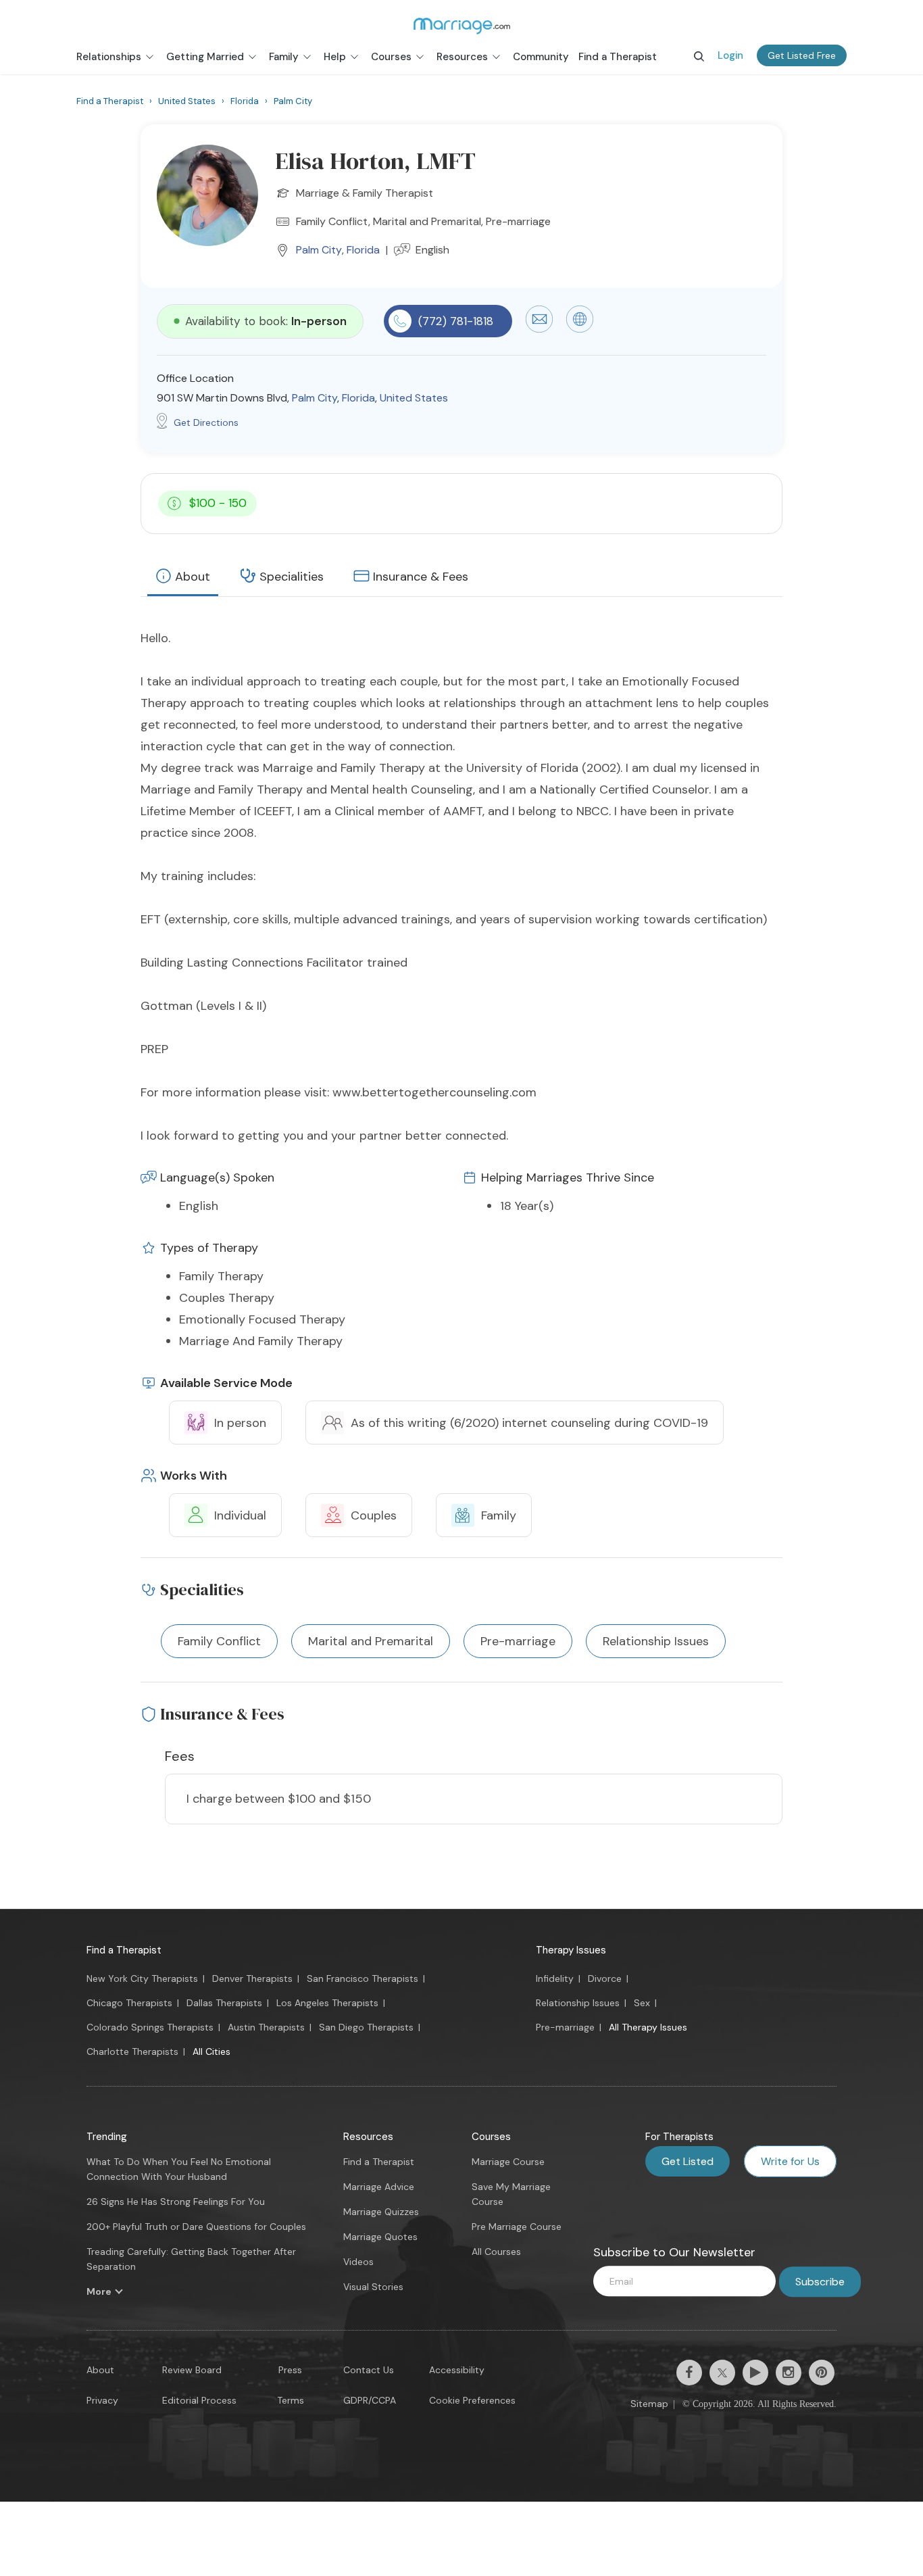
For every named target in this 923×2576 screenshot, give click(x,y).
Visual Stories (373, 2287)
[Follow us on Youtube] (755, 2373)
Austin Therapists (266, 2027)
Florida (363, 250)
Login (730, 55)
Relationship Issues (578, 2003)
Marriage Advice (379, 2187)
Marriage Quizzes (381, 2212)
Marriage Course (508, 2162)
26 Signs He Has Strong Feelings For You (176, 2202)
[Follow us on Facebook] (689, 2373)
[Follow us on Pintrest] (822, 2373)
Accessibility (457, 2370)
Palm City (319, 250)
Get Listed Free (802, 55)
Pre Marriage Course (517, 2227)
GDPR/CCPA (370, 2400)
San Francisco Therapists (363, 1978)
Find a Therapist (124, 1950)
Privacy (102, 2400)
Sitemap (649, 2404)
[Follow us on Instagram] (789, 2373)
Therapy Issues (571, 1950)
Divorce (605, 1978)
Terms (291, 2400)
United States (414, 398)
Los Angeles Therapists (327, 2003)
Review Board (192, 2370)
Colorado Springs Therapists (150, 2027)
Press (290, 2370)
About (193, 577)
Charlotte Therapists (132, 2051)
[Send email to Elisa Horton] (539, 329)
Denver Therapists (252, 1978)
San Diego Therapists (366, 2027)
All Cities (211, 2051)
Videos (358, 2262)
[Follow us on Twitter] (722, 2373)
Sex (642, 2003)
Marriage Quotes (380, 2237)
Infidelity (555, 1978)
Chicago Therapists (129, 2003)
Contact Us (369, 2370)
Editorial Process (199, 2400)
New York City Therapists (142, 1978)
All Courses (496, 2252)
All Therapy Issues (648, 2027)
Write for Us (790, 2161)
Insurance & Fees (421, 577)
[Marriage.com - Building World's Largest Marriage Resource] (461, 26)
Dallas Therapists (224, 2003)
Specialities (292, 577)
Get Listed (688, 2161)
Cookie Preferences (472, 2400)
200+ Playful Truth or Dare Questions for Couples (196, 2227)
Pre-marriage (565, 2027)
